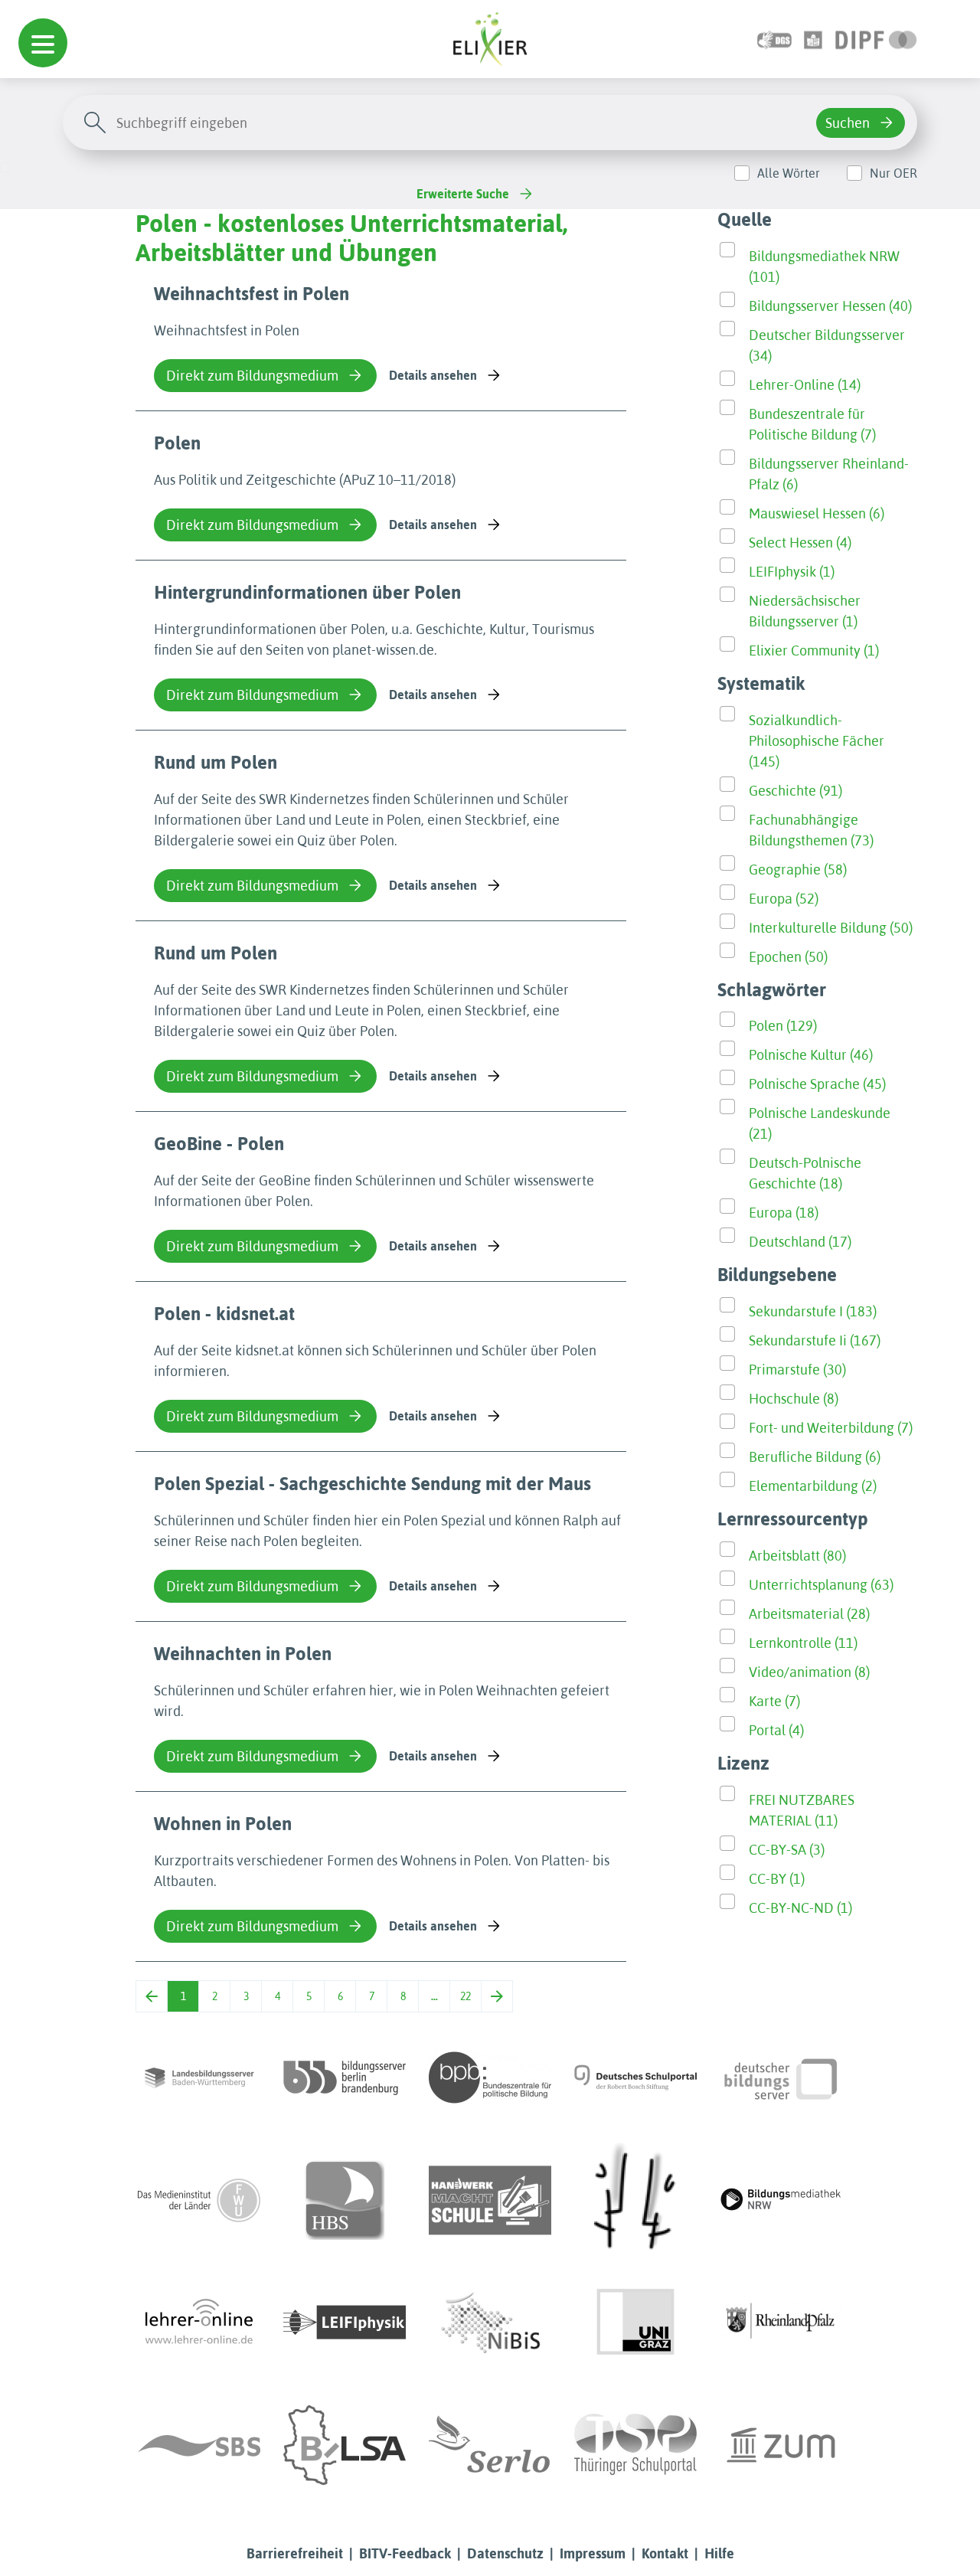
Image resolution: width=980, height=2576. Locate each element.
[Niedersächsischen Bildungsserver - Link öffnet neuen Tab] (490, 2323)
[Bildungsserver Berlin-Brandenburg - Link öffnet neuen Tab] (345, 2077)
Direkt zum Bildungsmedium (252, 376)
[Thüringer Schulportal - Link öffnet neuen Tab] (635, 2445)
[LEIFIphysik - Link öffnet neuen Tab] (345, 2323)
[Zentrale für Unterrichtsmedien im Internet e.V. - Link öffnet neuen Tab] (781, 2445)
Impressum (593, 2553)
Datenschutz (505, 2553)
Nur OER (893, 173)
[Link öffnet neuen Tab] (876, 39)
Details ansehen (433, 375)
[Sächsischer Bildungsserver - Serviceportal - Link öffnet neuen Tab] (199, 2445)
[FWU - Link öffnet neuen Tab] (199, 2200)
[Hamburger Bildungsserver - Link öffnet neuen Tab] (345, 2200)
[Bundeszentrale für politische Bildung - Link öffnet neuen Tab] (490, 2077)
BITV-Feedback (405, 2553)
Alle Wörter (789, 173)
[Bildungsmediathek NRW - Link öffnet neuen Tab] (781, 2200)
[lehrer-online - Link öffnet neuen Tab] (199, 2323)
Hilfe (719, 2553)
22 (465, 1996)
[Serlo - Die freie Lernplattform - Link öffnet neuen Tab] (490, 2445)
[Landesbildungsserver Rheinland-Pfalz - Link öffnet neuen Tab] (781, 2323)
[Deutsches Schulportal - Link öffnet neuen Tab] (635, 2077)
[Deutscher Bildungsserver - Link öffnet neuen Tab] (781, 2077)
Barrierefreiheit (295, 2553)
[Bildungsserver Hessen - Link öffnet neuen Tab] (635, 2200)
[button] (43, 43)
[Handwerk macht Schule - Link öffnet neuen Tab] (490, 2200)
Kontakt (665, 2553)
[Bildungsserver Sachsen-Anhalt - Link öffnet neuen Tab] (345, 2445)
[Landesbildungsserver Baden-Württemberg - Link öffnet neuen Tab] (199, 2077)
